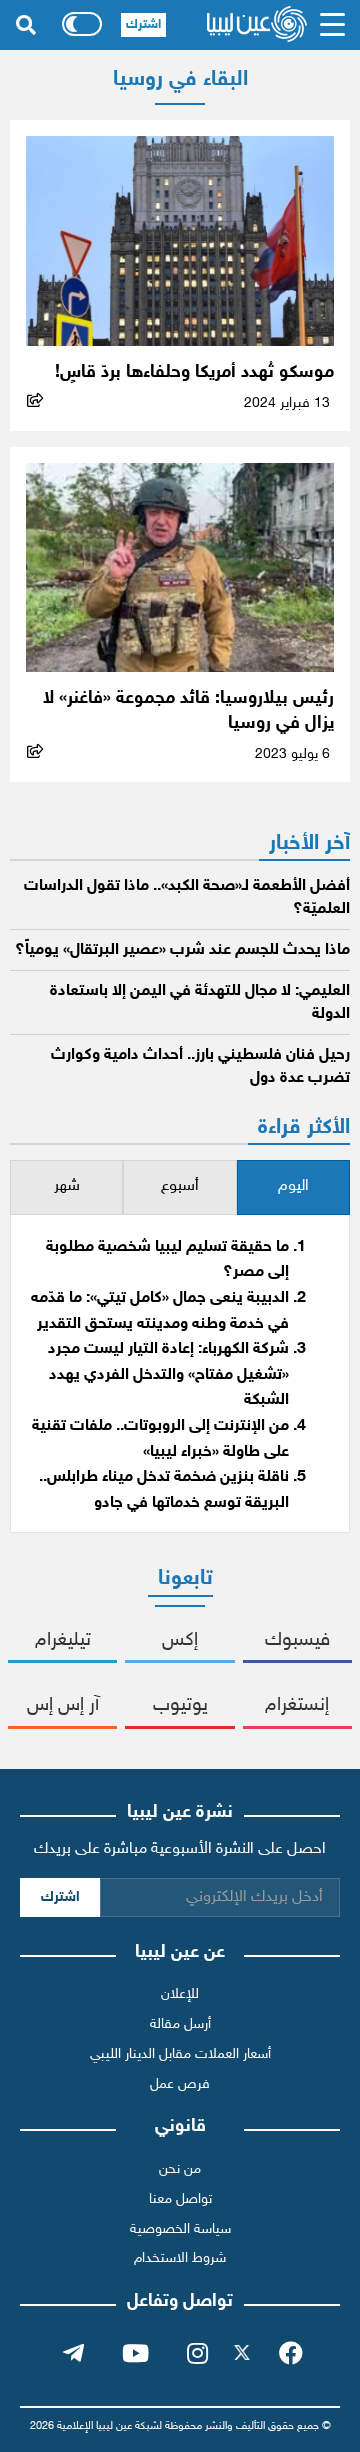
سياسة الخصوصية (180, 2229)
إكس (180, 1640)
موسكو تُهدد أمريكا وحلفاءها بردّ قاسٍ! (194, 372)
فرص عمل (180, 2084)
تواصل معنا (180, 2199)
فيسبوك (297, 1640)
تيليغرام (63, 1640)
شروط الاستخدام (180, 2258)
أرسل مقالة (180, 2024)
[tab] (293, 1187)
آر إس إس (63, 1705)
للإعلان (180, 1994)
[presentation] (293, 1187)
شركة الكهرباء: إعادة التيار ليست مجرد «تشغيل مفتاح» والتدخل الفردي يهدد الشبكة (168, 1375)
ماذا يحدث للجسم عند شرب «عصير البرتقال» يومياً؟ (182, 950)
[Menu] (333, 25)
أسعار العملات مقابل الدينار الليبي (180, 2054)
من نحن (180, 2169)
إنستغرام (297, 1705)
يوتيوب (180, 1705)
